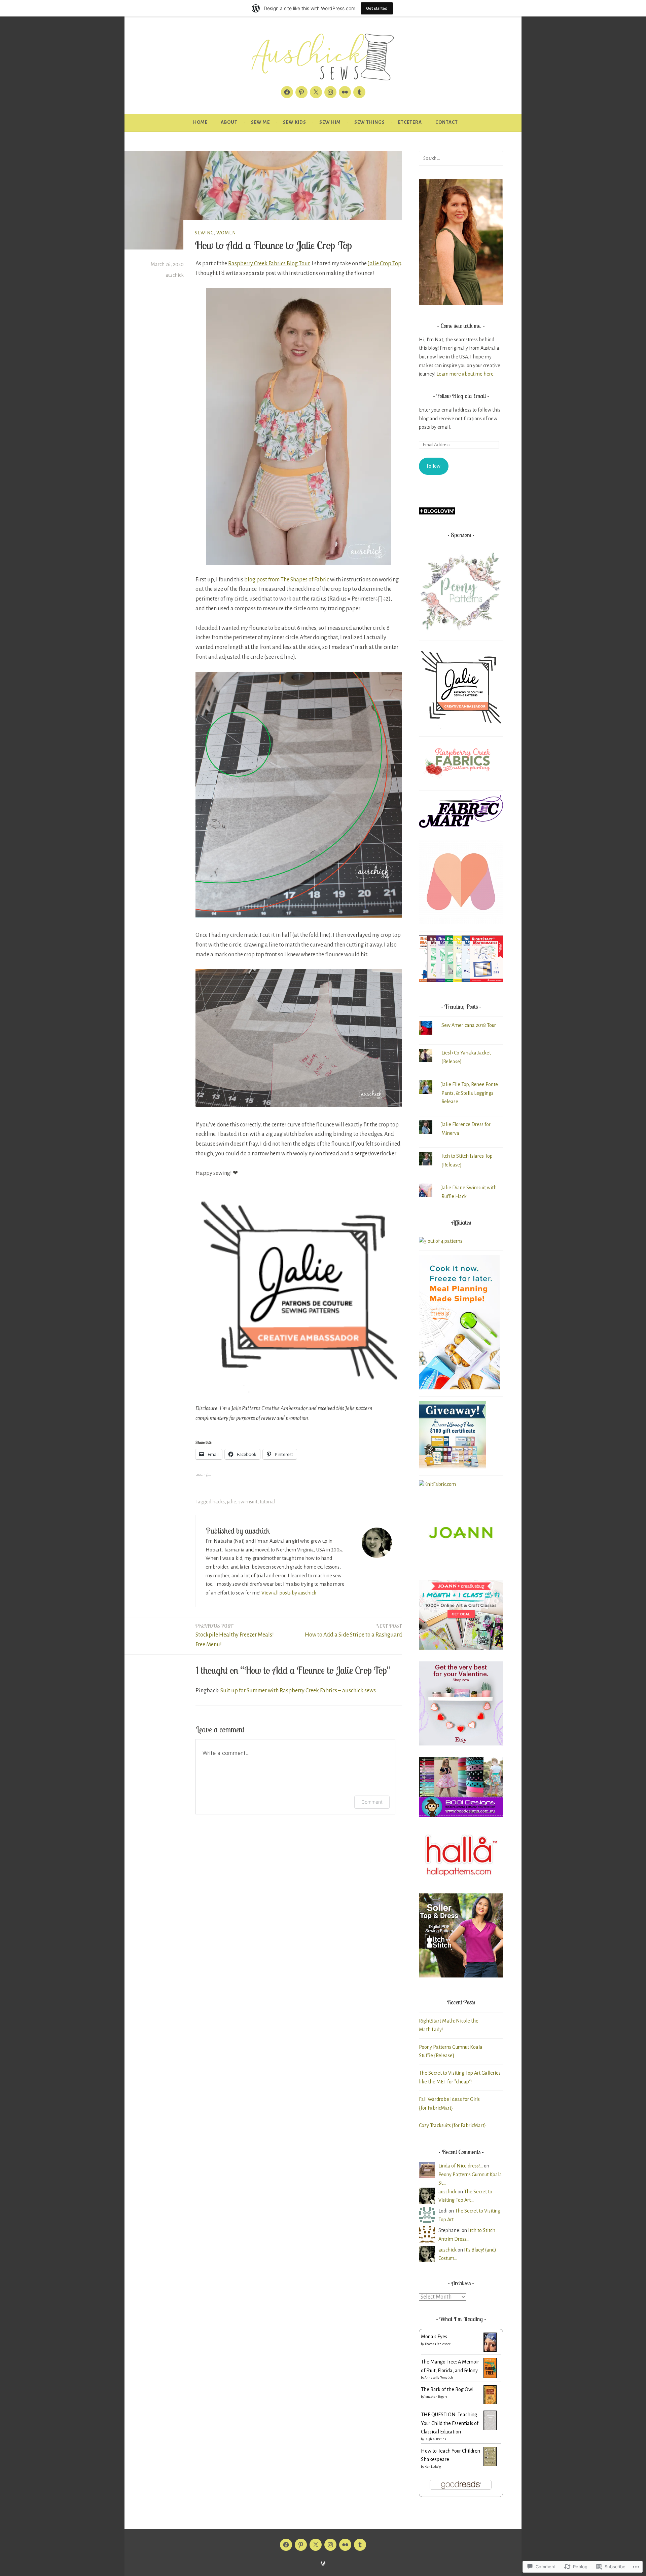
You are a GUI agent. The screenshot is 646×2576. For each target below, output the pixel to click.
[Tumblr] (359, 92)
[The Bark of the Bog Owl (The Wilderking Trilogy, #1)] (490, 2402)
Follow (434, 466)
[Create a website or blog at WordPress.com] (323, 2564)
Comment (372, 1802)
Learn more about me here (465, 374)
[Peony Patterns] (461, 632)
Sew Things (370, 122)
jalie (232, 1502)
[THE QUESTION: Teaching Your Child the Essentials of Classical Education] (490, 2428)
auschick (175, 275)
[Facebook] (287, 92)
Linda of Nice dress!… (461, 2166)
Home (200, 122)
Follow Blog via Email (461, 396)
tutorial (267, 1502)
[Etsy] (461, 1744)
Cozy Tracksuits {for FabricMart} (452, 2125)
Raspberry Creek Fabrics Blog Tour (269, 264)
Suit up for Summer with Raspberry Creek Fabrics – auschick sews (298, 1691)
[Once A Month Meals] (459, 1388)
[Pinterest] (301, 92)
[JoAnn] (461, 1566)
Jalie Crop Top (384, 264)
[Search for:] (461, 158)
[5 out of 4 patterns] (441, 1241)
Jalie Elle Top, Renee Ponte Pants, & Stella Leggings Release (470, 1093)
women (226, 233)
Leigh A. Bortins (435, 2439)
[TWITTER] (316, 2545)
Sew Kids (295, 122)
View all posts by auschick (289, 1593)
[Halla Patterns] (461, 1880)
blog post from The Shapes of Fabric (287, 580)
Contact (447, 122)
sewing (204, 233)
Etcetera (410, 122)
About (229, 122)
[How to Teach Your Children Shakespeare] (490, 2464)
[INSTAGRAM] (330, 2545)
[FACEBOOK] (286, 2545)
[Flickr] (345, 92)
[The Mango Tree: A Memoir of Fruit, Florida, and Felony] (490, 2376)
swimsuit (248, 1502)
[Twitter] (316, 92)
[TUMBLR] (360, 2545)
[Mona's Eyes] (490, 2350)
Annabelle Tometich (439, 2378)
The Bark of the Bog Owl (447, 2389)
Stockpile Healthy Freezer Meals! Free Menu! (235, 1635)
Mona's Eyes (434, 2337)
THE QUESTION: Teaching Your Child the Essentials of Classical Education (450, 2423)
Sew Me (260, 122)
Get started (377, 8)
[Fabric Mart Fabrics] (461, 826)
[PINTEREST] (301, 2545)
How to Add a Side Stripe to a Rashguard (353, 1630)
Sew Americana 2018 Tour (469, 1025)
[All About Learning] (453, 1467)
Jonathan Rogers (436, 2397)
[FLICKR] (345, 2545)
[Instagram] (330, 92)
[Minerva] (461, 922)
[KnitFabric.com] (437, 1484)
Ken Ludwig (433, 2467)
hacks (219, 1502)
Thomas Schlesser (438, 2344)
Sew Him (330, 122)
